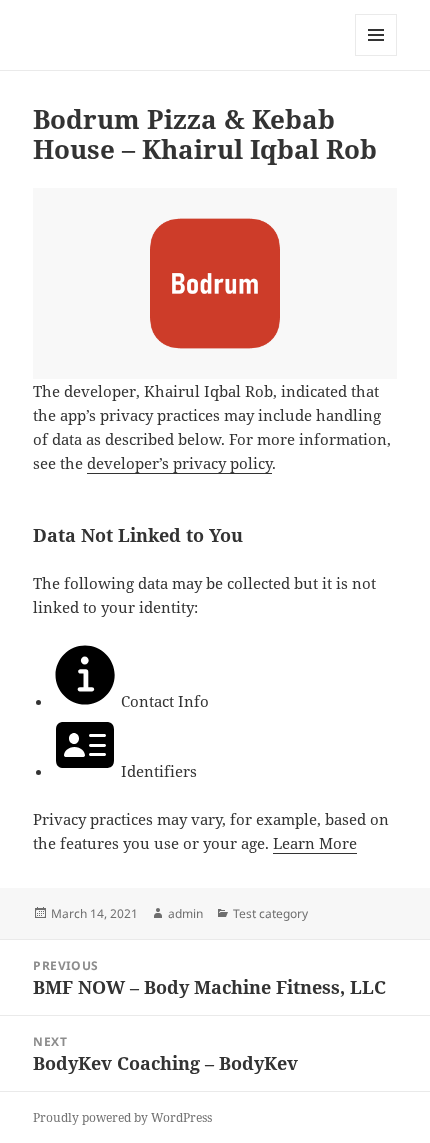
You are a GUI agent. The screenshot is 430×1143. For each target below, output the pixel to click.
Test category (270, 913)
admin (185, 913)
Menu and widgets (376, 55)
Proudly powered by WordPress (122, 1117)
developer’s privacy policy (179, 463)
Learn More (315, 843)
